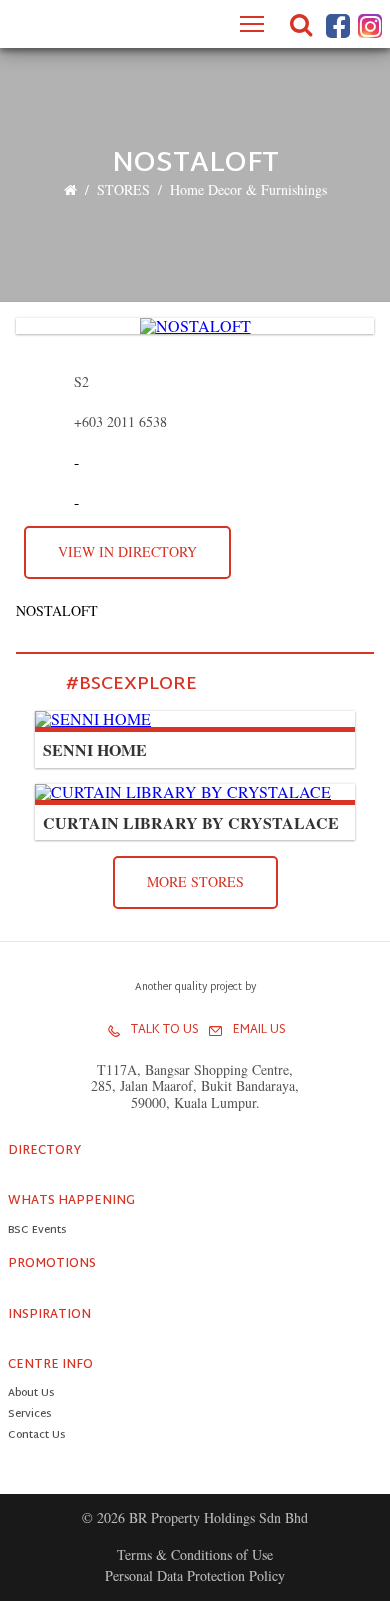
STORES (123, 189)
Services (29, 1415)
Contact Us (36, 1436)
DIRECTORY (44, 1151)
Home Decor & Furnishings (248, 189)
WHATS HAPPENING (71, 1201)
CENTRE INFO (50, 1365)
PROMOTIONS (52, 1264)
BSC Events (37, 1231)
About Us (31, 1394)
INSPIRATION (49, 1315)
